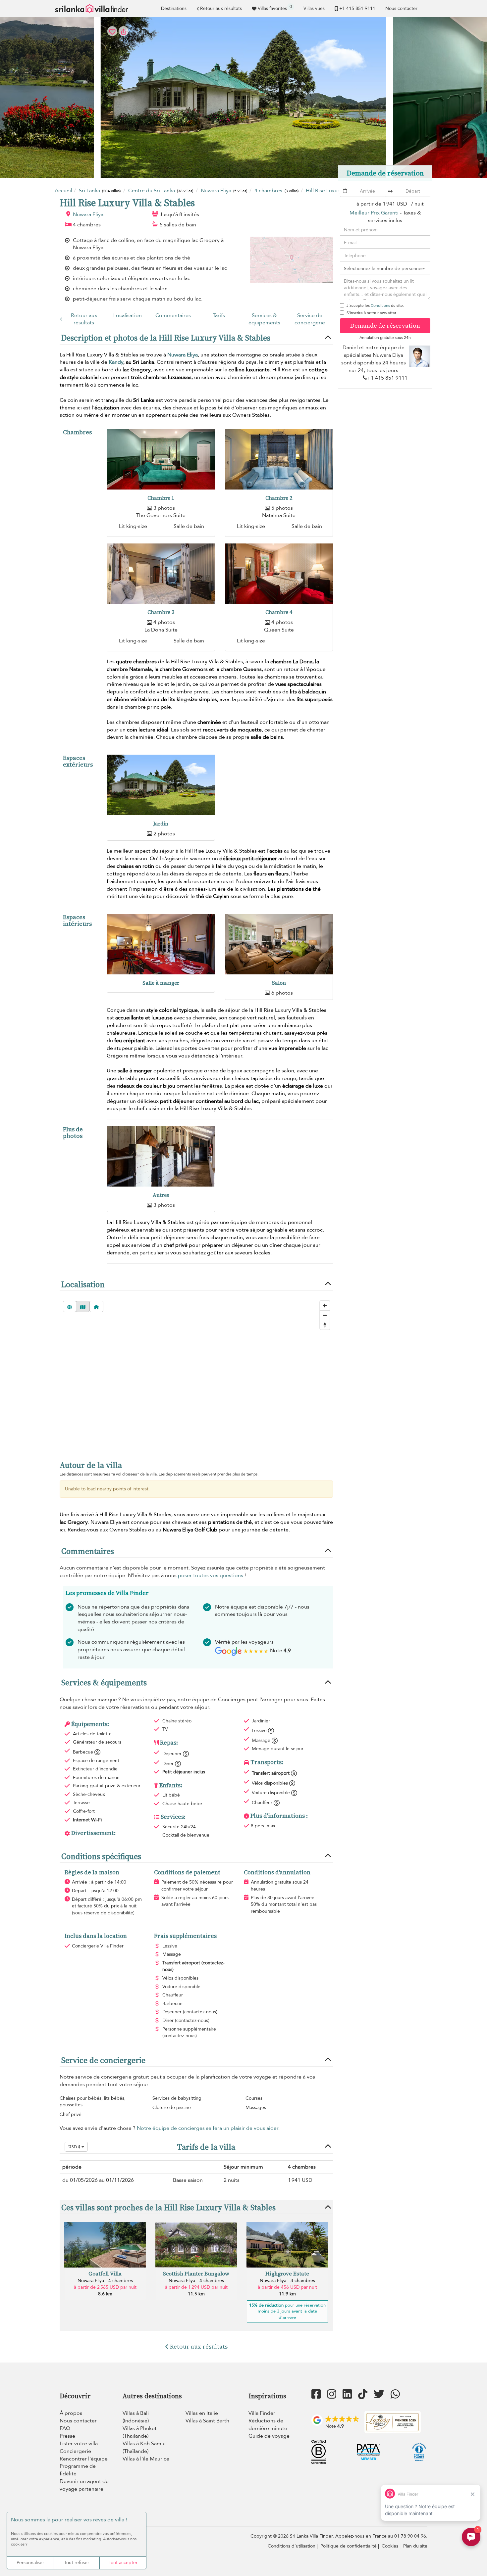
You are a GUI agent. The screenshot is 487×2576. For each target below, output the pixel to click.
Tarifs (219, 315)
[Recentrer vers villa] (96, 1306)
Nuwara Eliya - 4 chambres (105, 2281)
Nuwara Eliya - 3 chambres (287, 2281)
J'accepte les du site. (375, 305)
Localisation (128, 315)
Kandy (116, 362)
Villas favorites (275, 8)
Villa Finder (262, 2413)
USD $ (75, 2147)
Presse (67, 2436)
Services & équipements (264, 319)
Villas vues (314, 8)
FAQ (65, 2428)
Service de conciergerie (310, 319)
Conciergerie (75, 2451)
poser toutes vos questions (211, 1575)
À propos (71, 2413)
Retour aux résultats (221, 8)
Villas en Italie (202, 2413)
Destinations (174, 8)
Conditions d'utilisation (292, 2546)
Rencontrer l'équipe (84, 2459)
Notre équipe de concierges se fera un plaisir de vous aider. (208, 2128)
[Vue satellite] (70, 1306)
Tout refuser (77, 2563)
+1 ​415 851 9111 (357, 8)
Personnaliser (30, 2563)
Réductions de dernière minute (268, 2425)
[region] (196, 1374)
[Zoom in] (325, 1306)
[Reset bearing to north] (325, 1325)
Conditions (380, 305)
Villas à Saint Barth (207, 2421)
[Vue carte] (83, 1306)
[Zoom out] (325, 1315)
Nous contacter (401, 8)
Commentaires (173, 315)
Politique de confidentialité (349, 2546)
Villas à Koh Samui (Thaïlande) (144, 2447)
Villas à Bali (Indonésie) (136, 2417)
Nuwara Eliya (88, 214)
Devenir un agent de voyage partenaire (84, 2485)
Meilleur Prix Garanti (374, 213)
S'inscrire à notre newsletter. (372, 313)
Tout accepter (123, 2563)
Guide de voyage (269, 2436)
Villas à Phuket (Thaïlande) (140, 2432)
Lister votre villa (79, 2444)
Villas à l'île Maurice (146, 2459)
